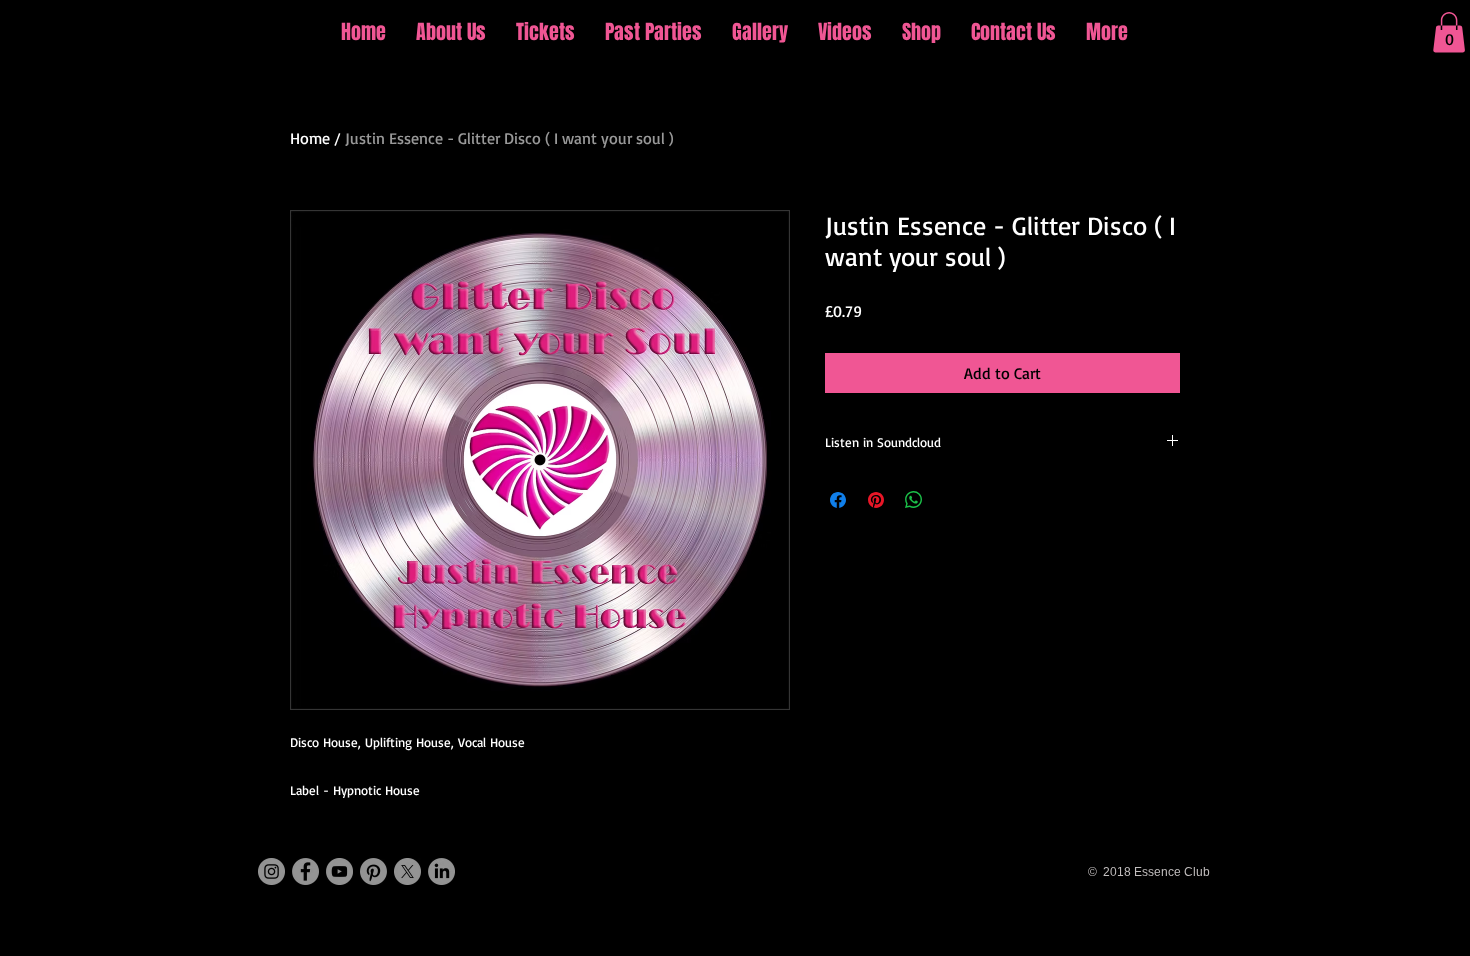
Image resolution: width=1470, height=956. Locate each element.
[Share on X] (952, 500)
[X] (407, 871)
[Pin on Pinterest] (876, 500)
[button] (1449, 32)
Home (310, 138)
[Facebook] (305, 871)
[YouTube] (339, 871)
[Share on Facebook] (838, 500)
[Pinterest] (373, 871)
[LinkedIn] (441, 871)
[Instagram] (271, 871)
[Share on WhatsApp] (914, 500)
